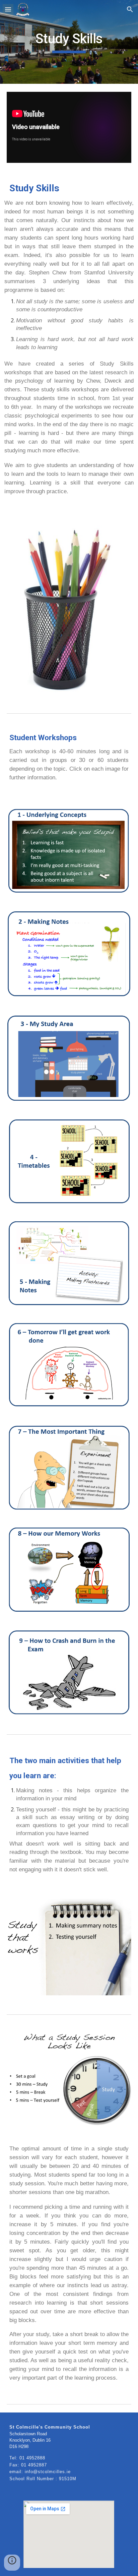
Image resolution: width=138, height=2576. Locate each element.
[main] (69, 42)
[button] (8, 9)
